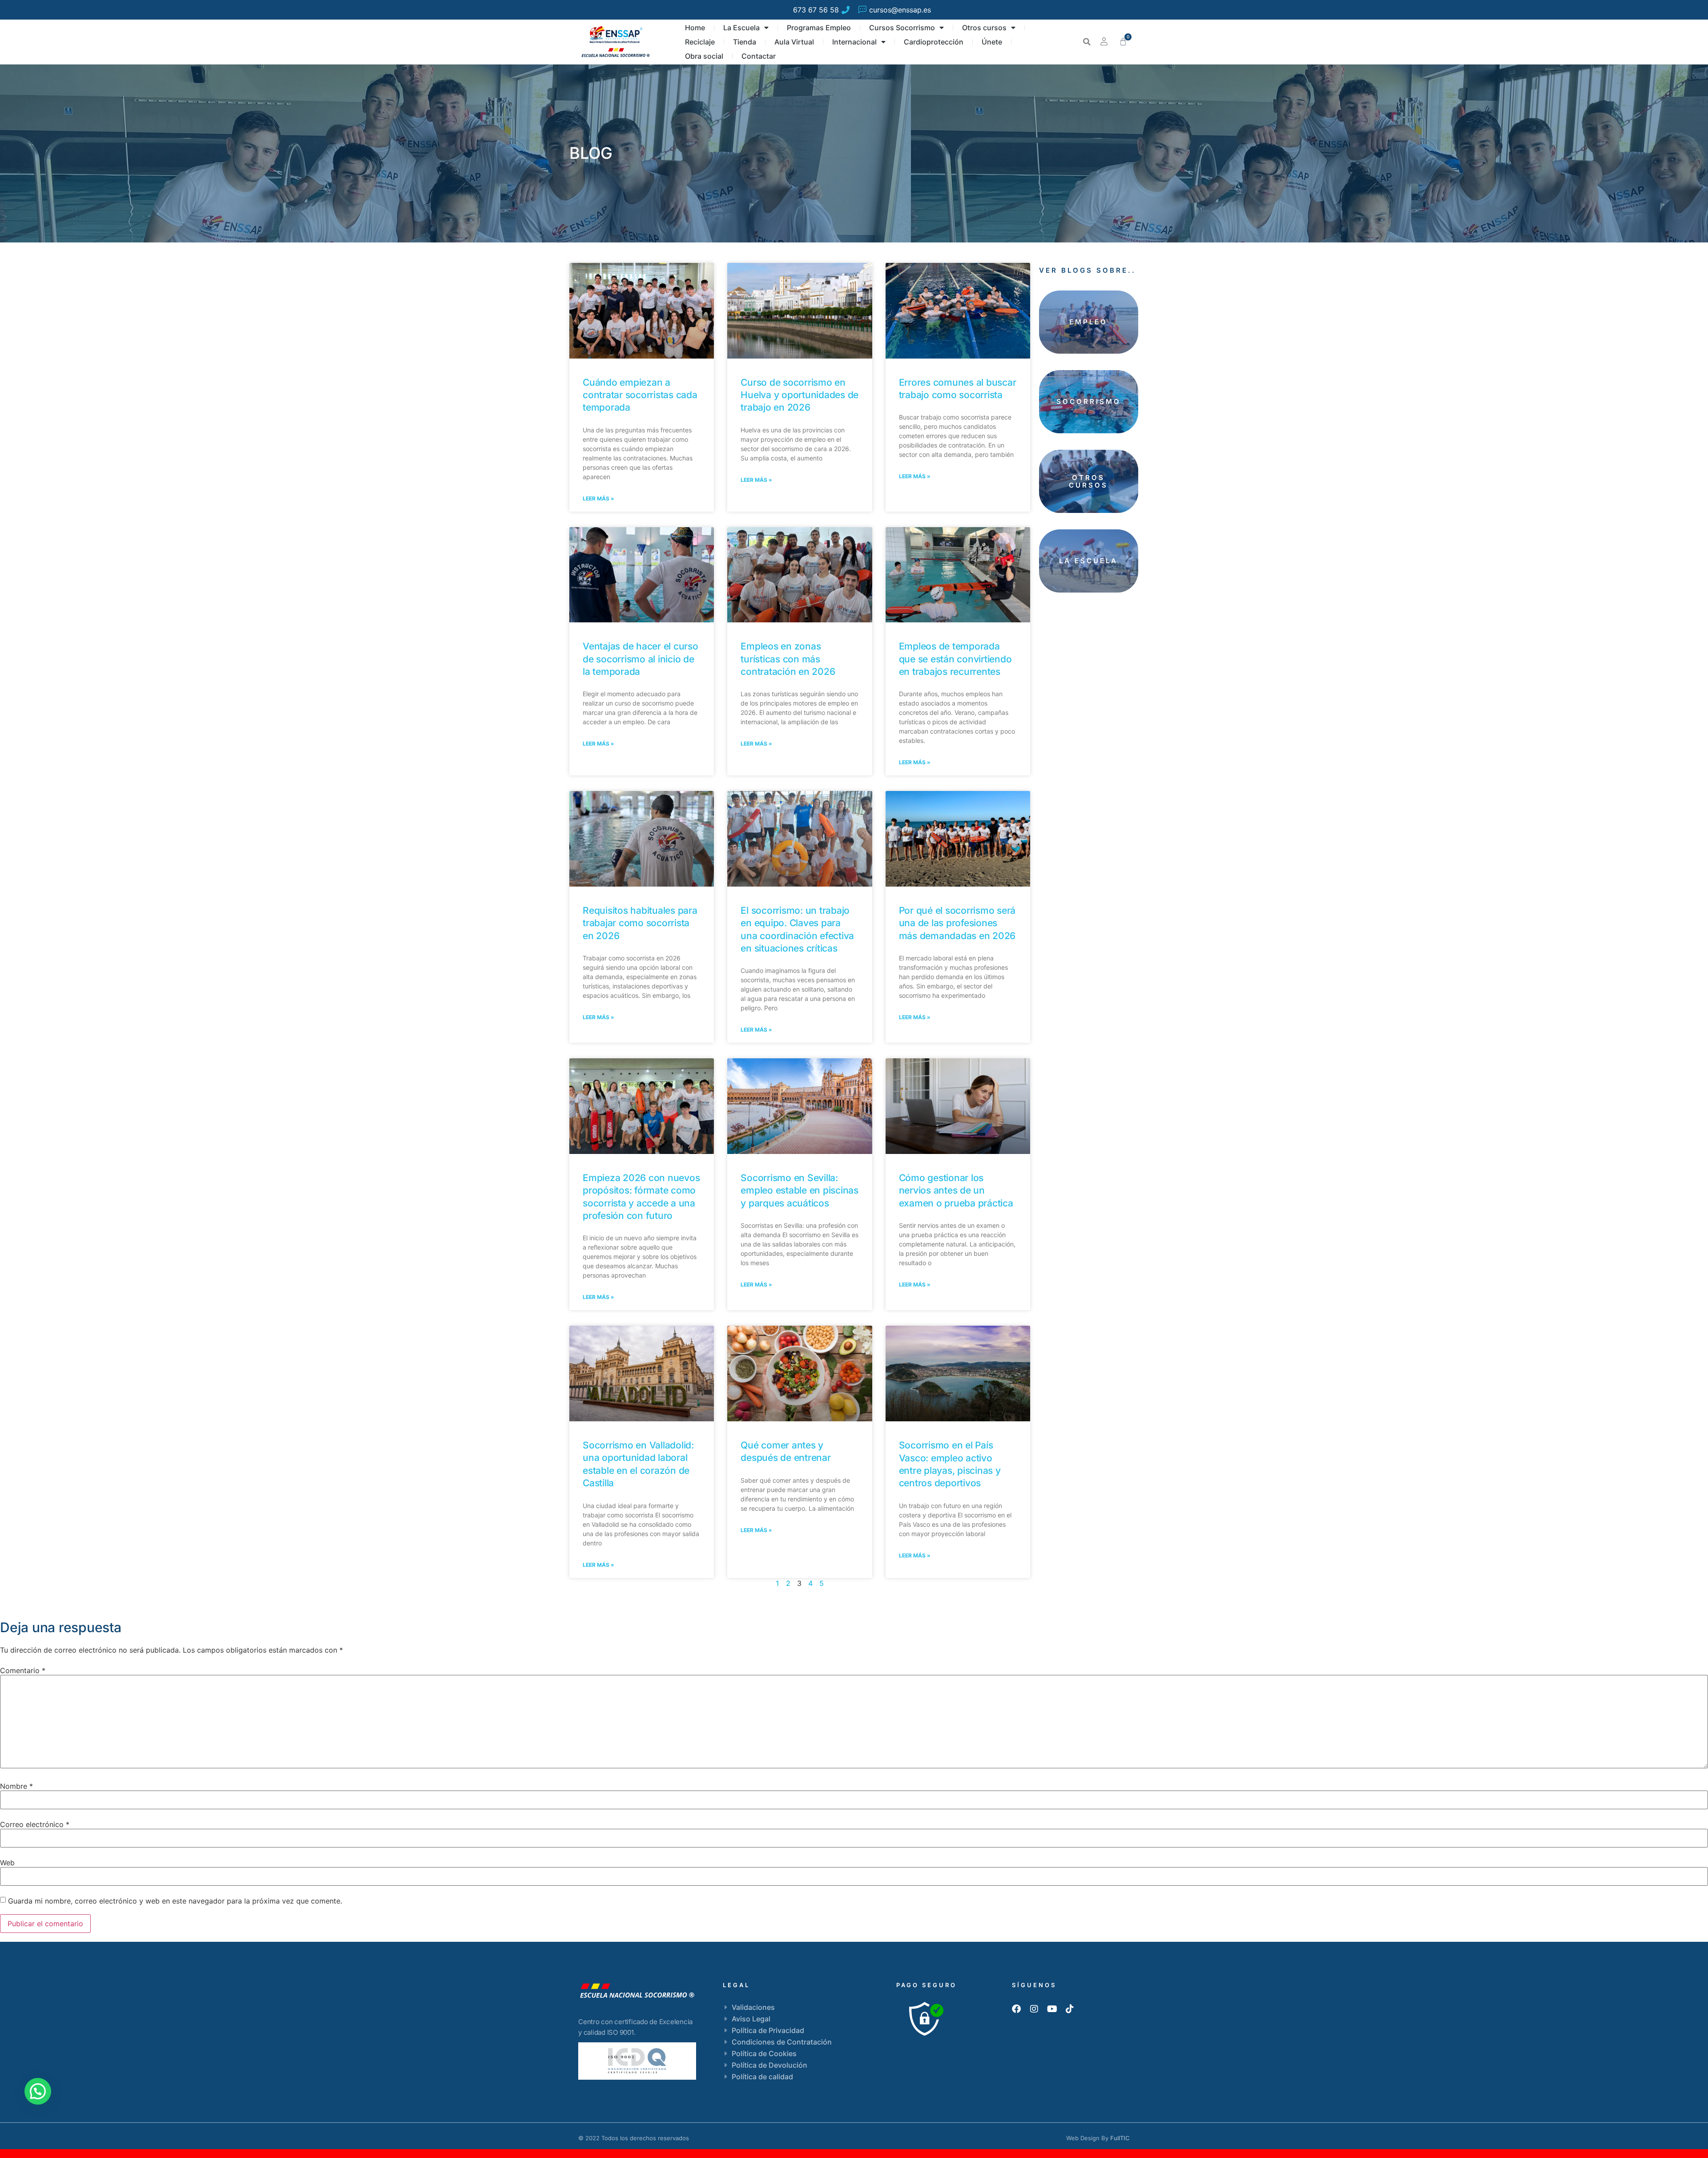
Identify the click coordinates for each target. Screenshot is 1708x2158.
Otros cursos (984, 28)
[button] (1087, 42)
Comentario (23, 1670)
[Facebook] (1016, 2009)
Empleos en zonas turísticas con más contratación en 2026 (788, 659)
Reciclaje (700, 42)
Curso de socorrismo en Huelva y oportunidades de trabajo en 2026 (800, 395)
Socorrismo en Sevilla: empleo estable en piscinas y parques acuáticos (800, 1190)
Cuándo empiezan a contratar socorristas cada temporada (640, 395)
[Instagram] (1034, 2009)
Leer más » (598, 498)
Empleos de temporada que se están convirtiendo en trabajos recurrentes (955, 659)
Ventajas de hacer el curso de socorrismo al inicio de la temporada (640, 659)
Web (7, 1863)
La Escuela (741, 28)
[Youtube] (1052, 2009)
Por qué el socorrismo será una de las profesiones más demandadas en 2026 (957, 923)
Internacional (854, 42)
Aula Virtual (794, 42)
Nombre (16, 1786)
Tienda (745, 42)
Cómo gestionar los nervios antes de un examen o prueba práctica (956, 1190)
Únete (992, 42)
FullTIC (1120, 2138)
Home (695, 28)
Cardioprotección (934, 42)
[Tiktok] (1070, 2009)
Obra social (704, 56)
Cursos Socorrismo (902, 28)
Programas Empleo (819, 28)
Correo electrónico (35, 1824)
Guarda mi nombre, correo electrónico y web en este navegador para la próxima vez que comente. (175, 1901)
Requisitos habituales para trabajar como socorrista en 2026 (640, 923)
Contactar (759, 56)
